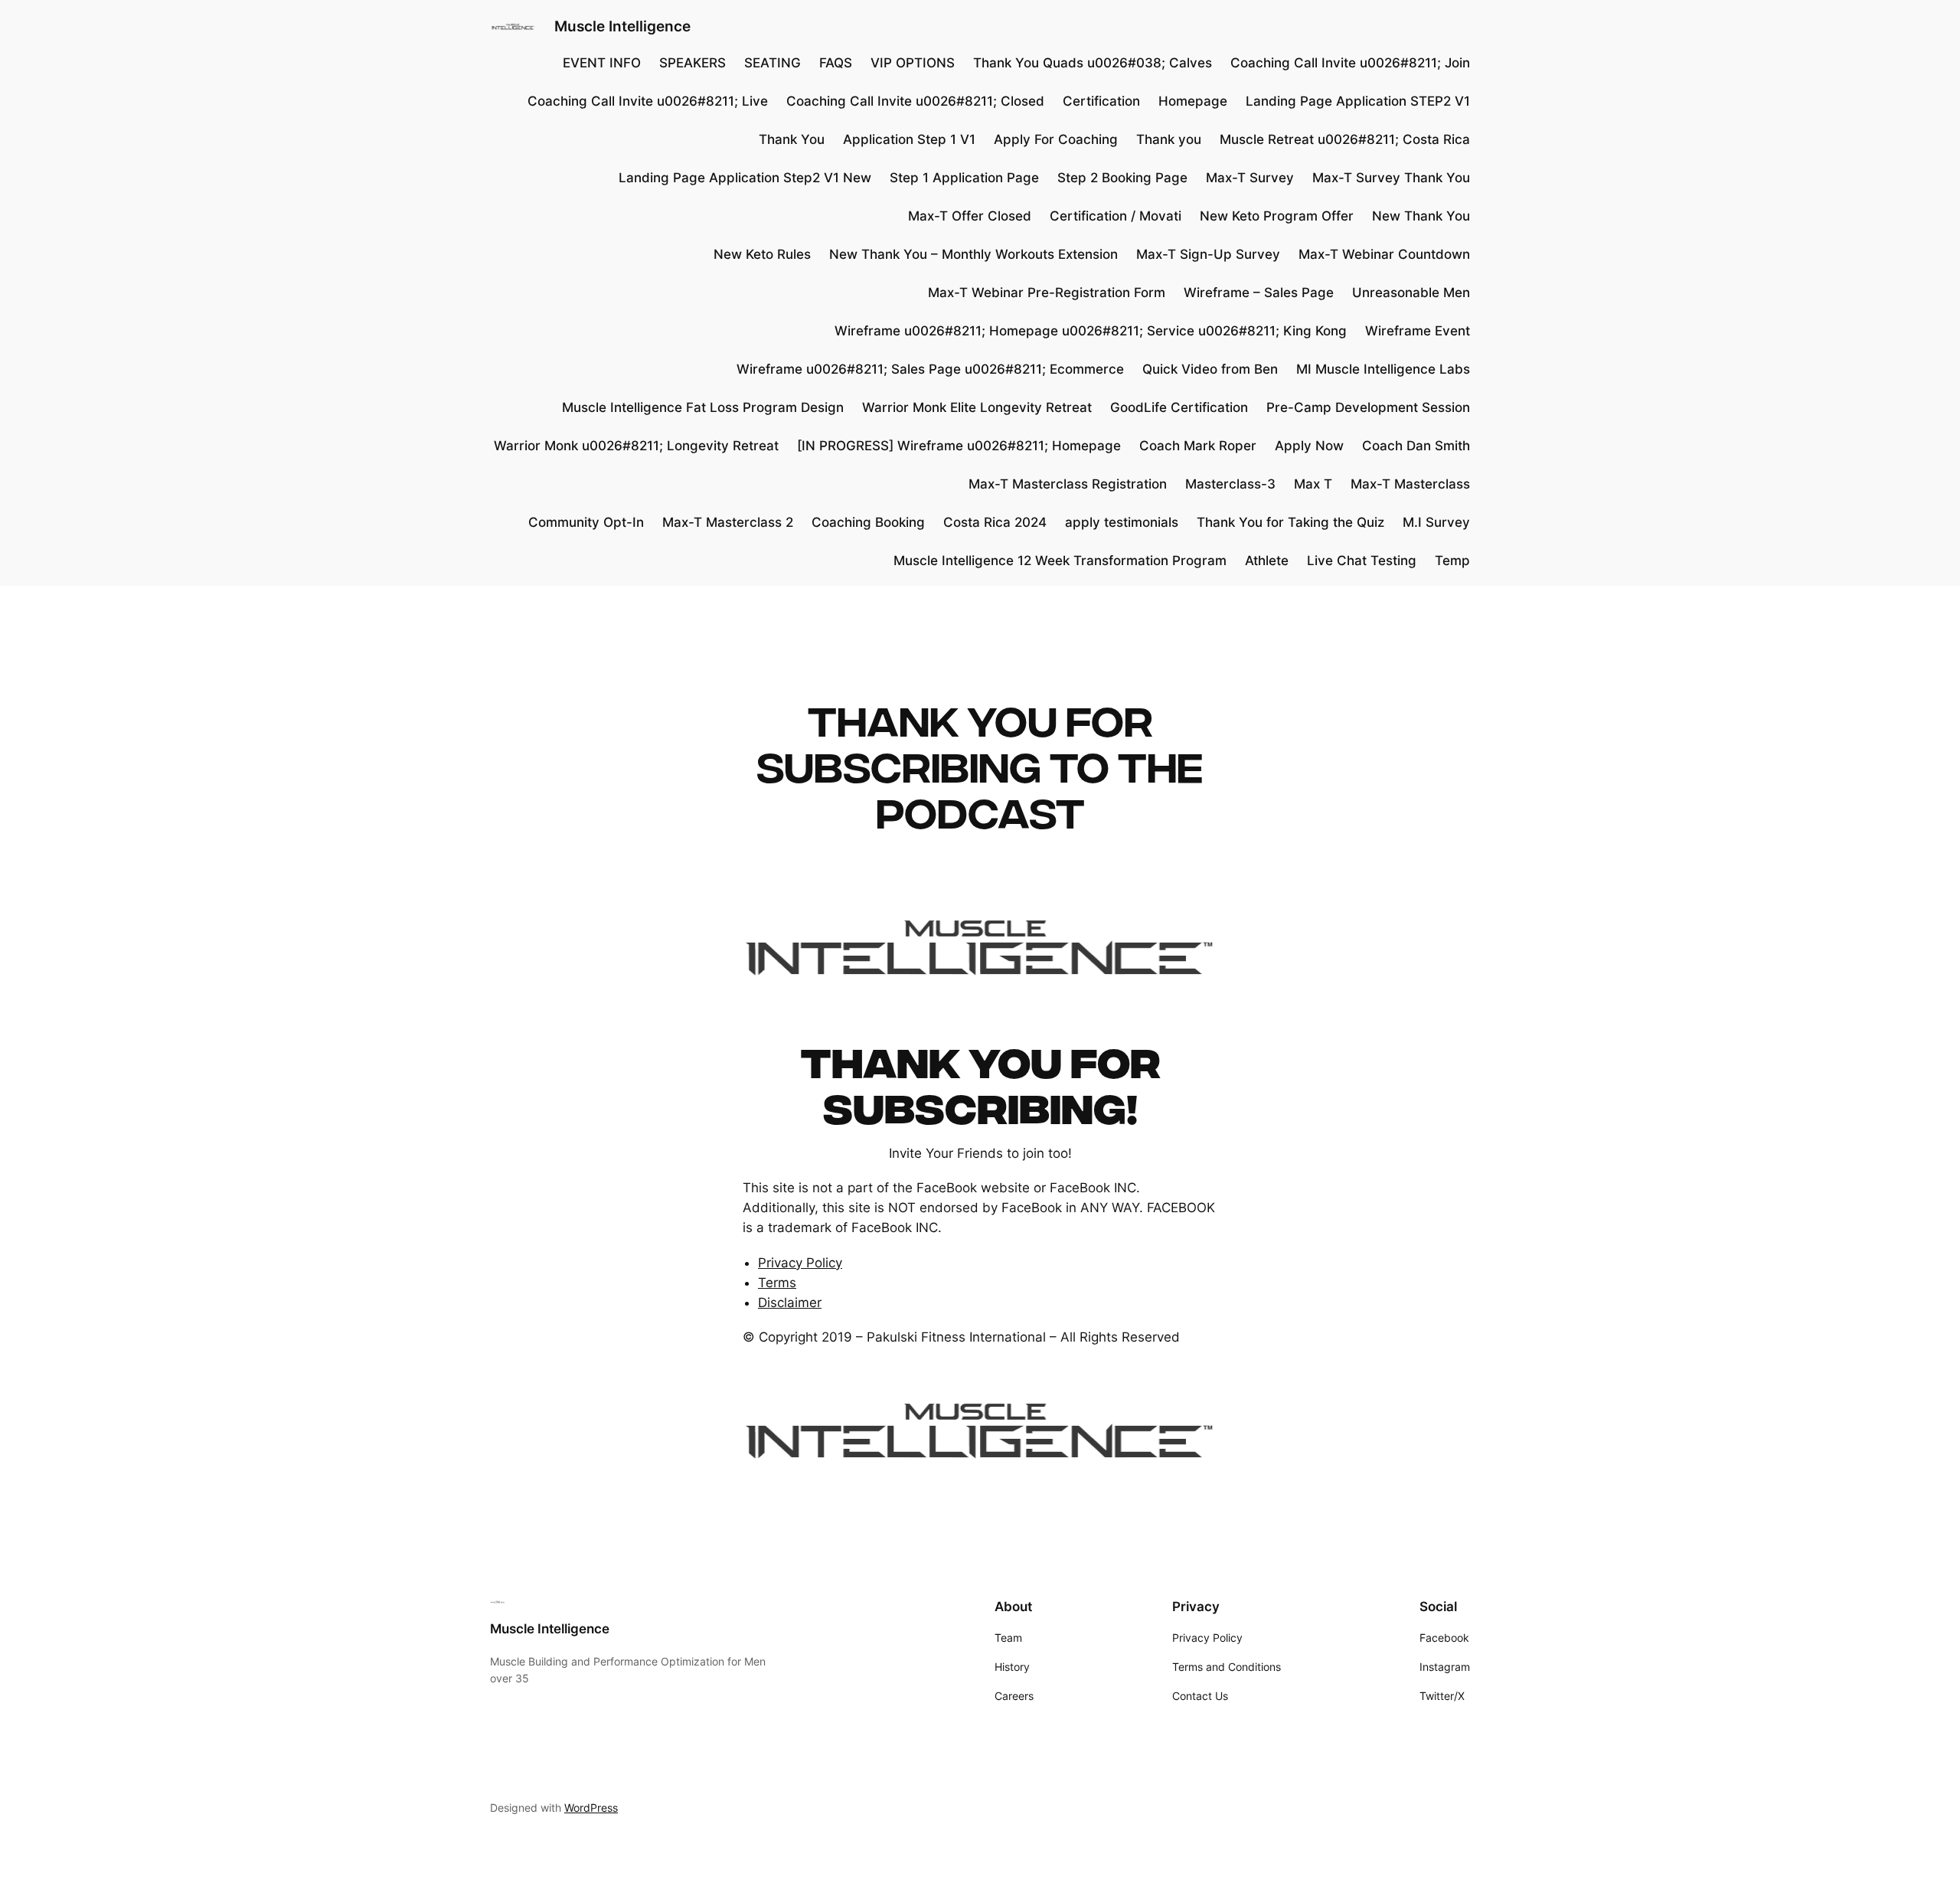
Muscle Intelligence (622, 26)
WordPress (591, 1808)
